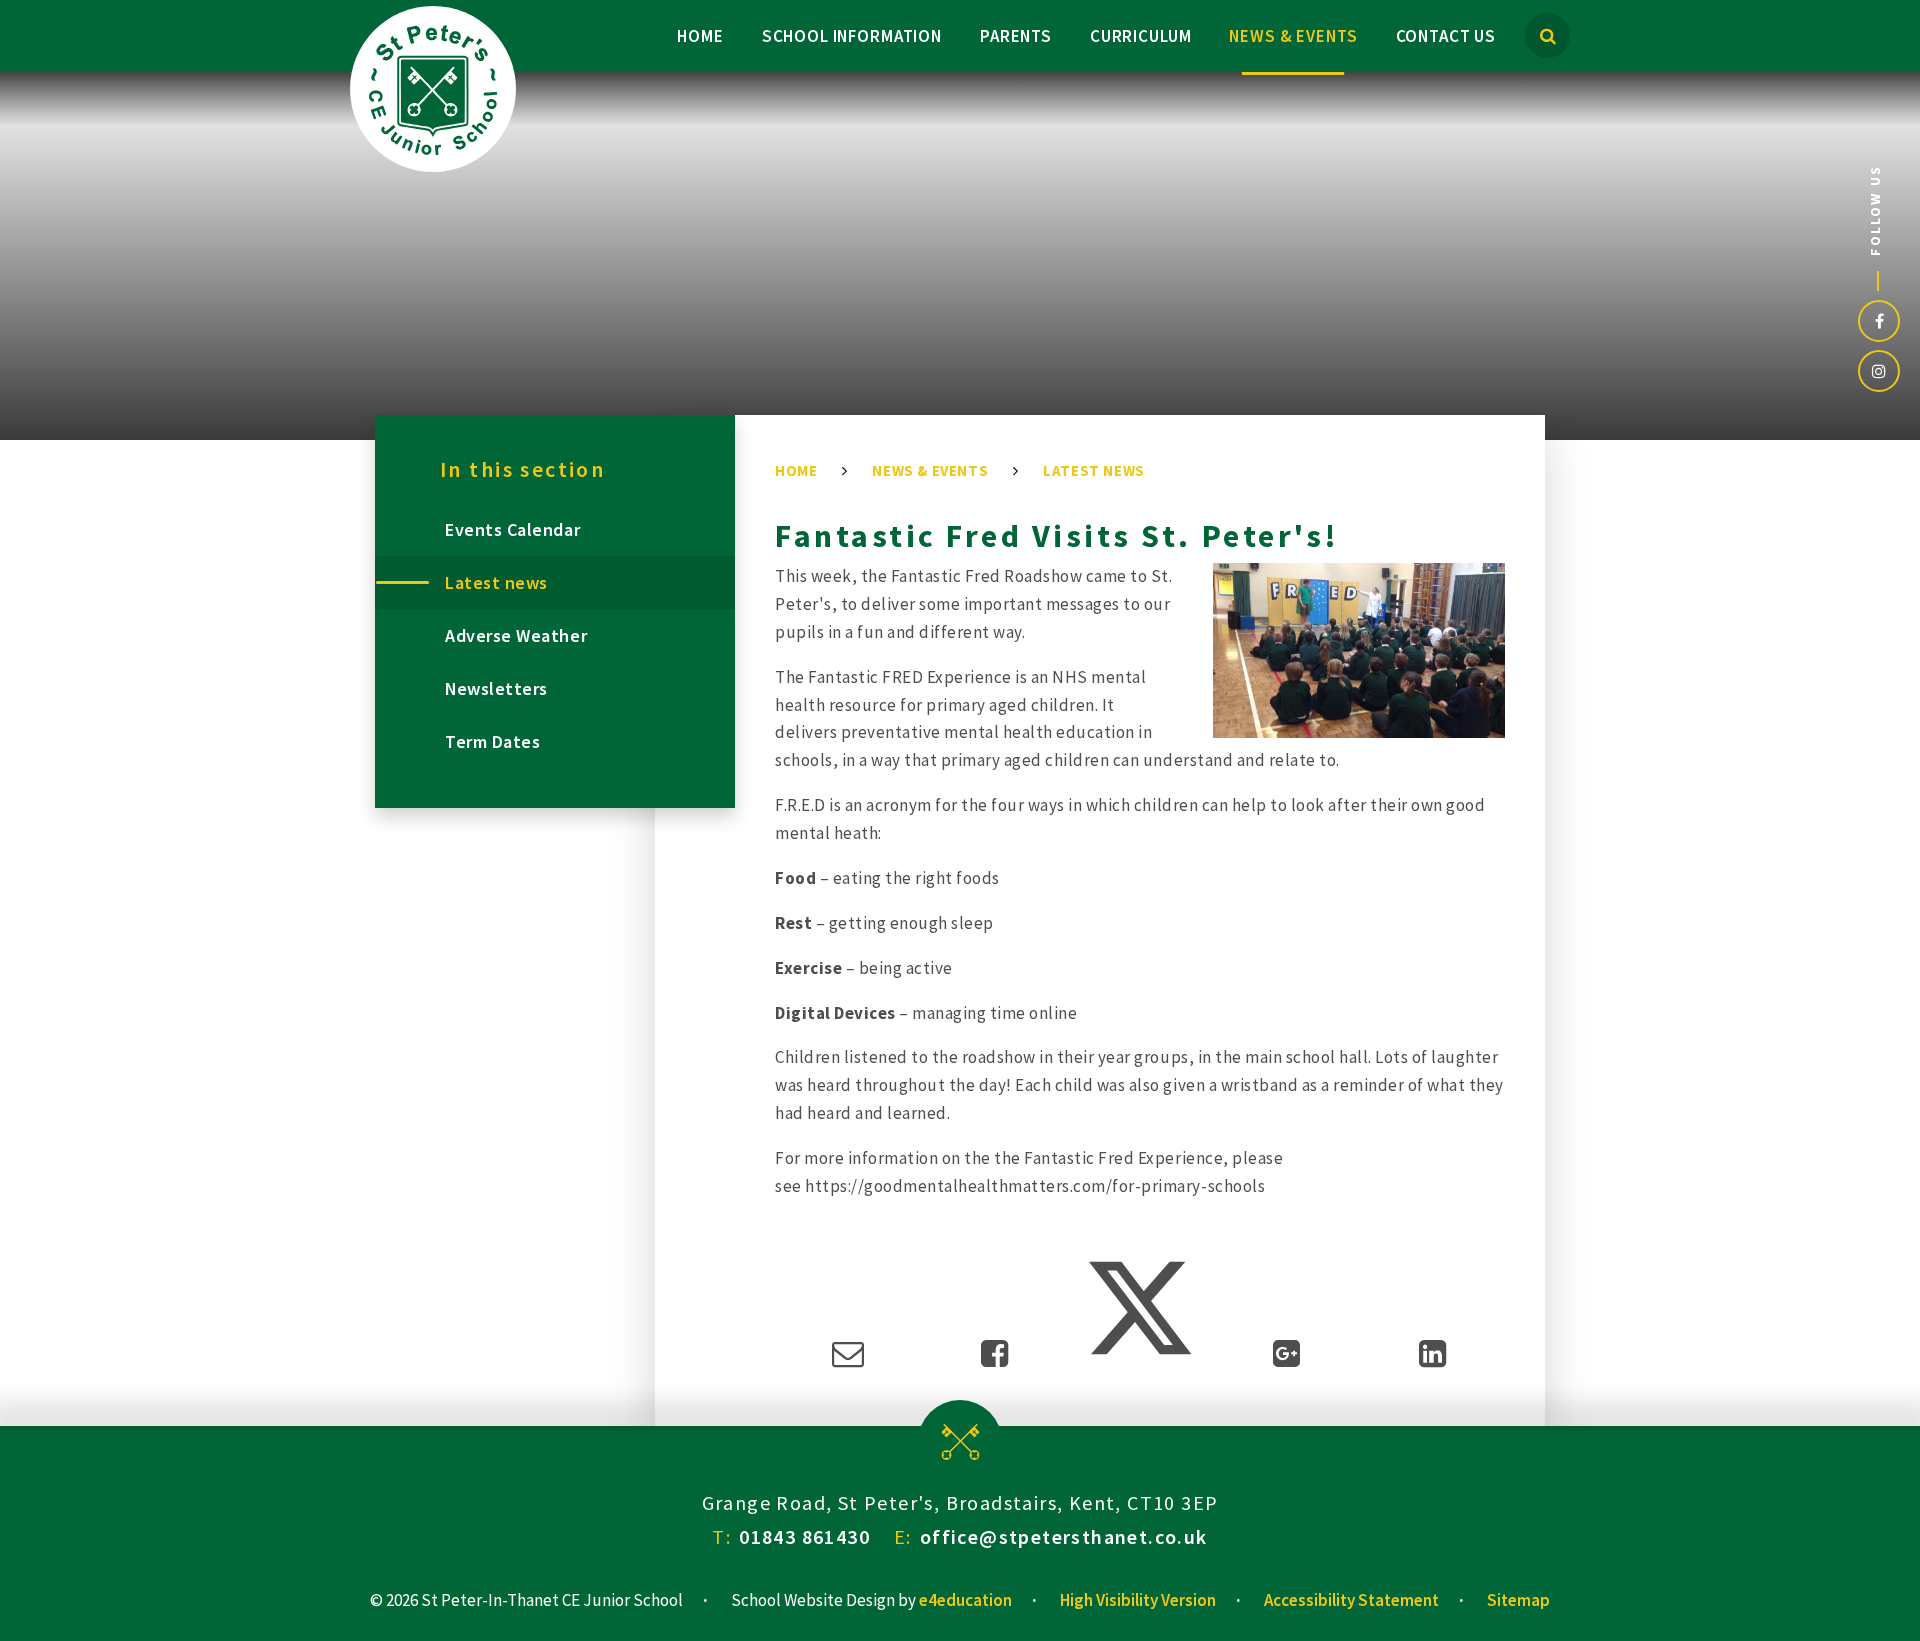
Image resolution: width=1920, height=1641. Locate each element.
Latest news (1094, 470)
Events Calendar (512, 529)
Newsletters (496, 688)
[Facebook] (1879, 321)
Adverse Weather (516, 635)
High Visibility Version (1138, 1600)
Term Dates (492, 741)
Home (796, 470)
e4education (965, 1600)
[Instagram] (1879, 371)
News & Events (930, 470)
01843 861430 (804, 1536)
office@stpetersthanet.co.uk (1064, 1536)
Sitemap (1518, 1600)
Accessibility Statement (1351, 1600)
